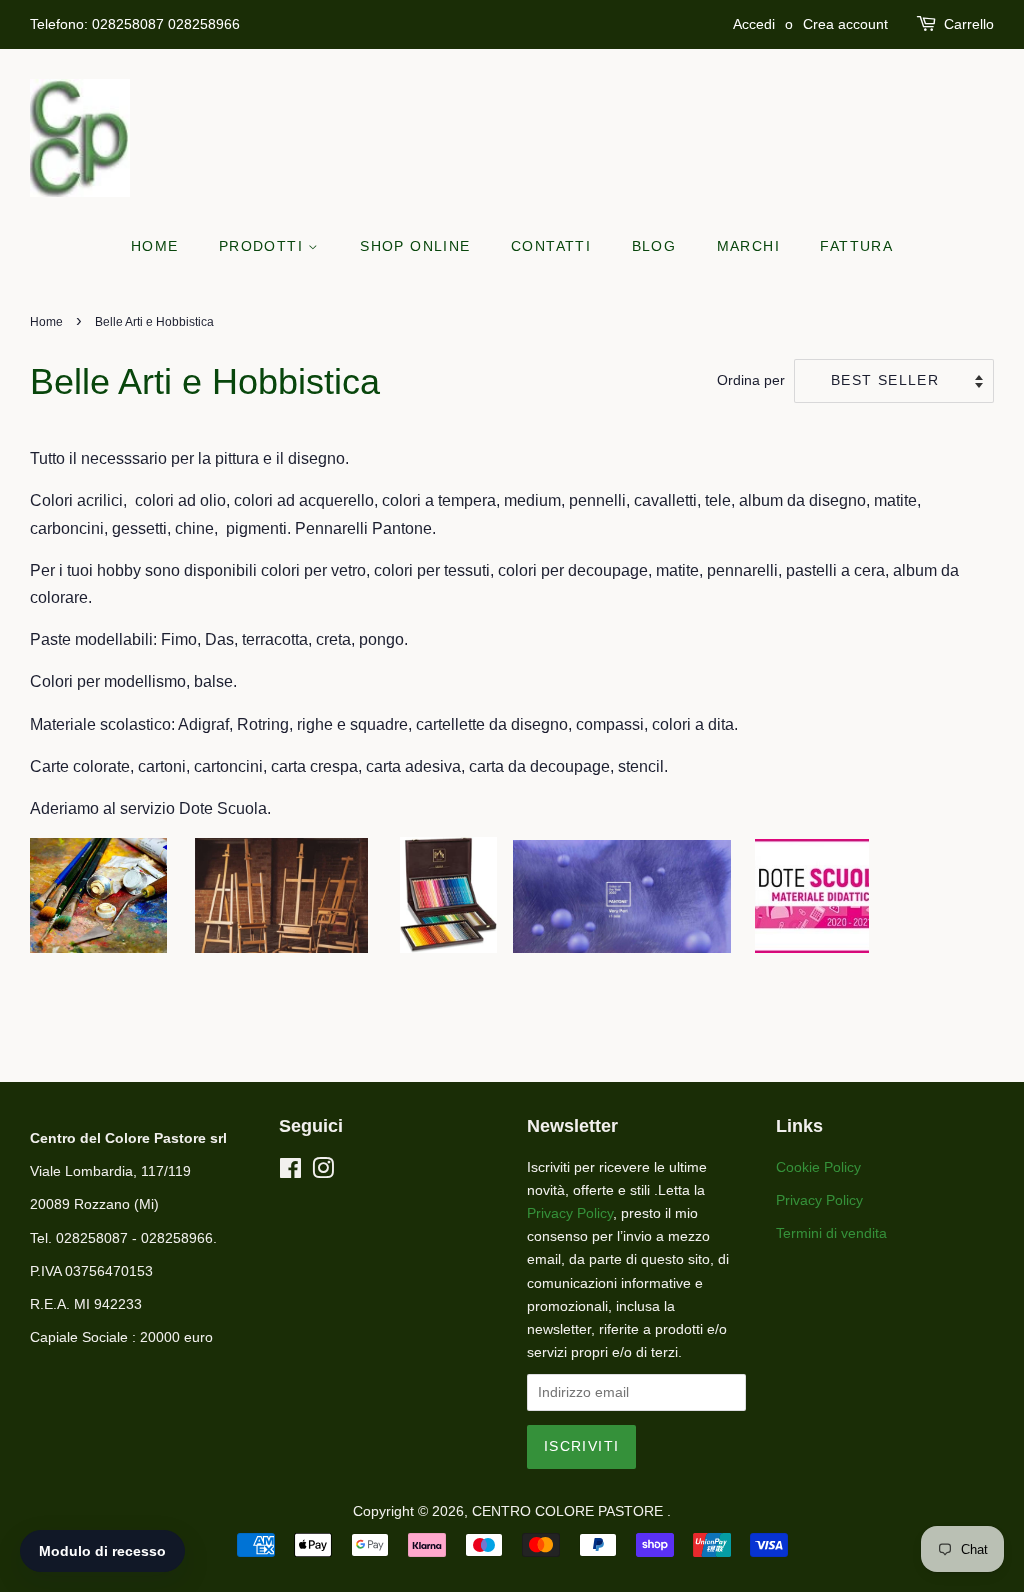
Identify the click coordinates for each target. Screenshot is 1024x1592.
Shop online (415, 246)
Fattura (856, 246)
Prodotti (264, 246)
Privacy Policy (570, 1213)
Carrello (969, 24)
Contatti (551, 246)
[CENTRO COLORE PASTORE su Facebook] (290, 1172)
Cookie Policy (818, 1167)
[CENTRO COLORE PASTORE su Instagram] (323, 1172)
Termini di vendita (831, 1233)
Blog (654, 246)
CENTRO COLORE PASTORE (569, 1511)
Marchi (748, 246)
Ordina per (751, 380)
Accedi (754, 24)
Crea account (845, 24)
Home (155, 246)
